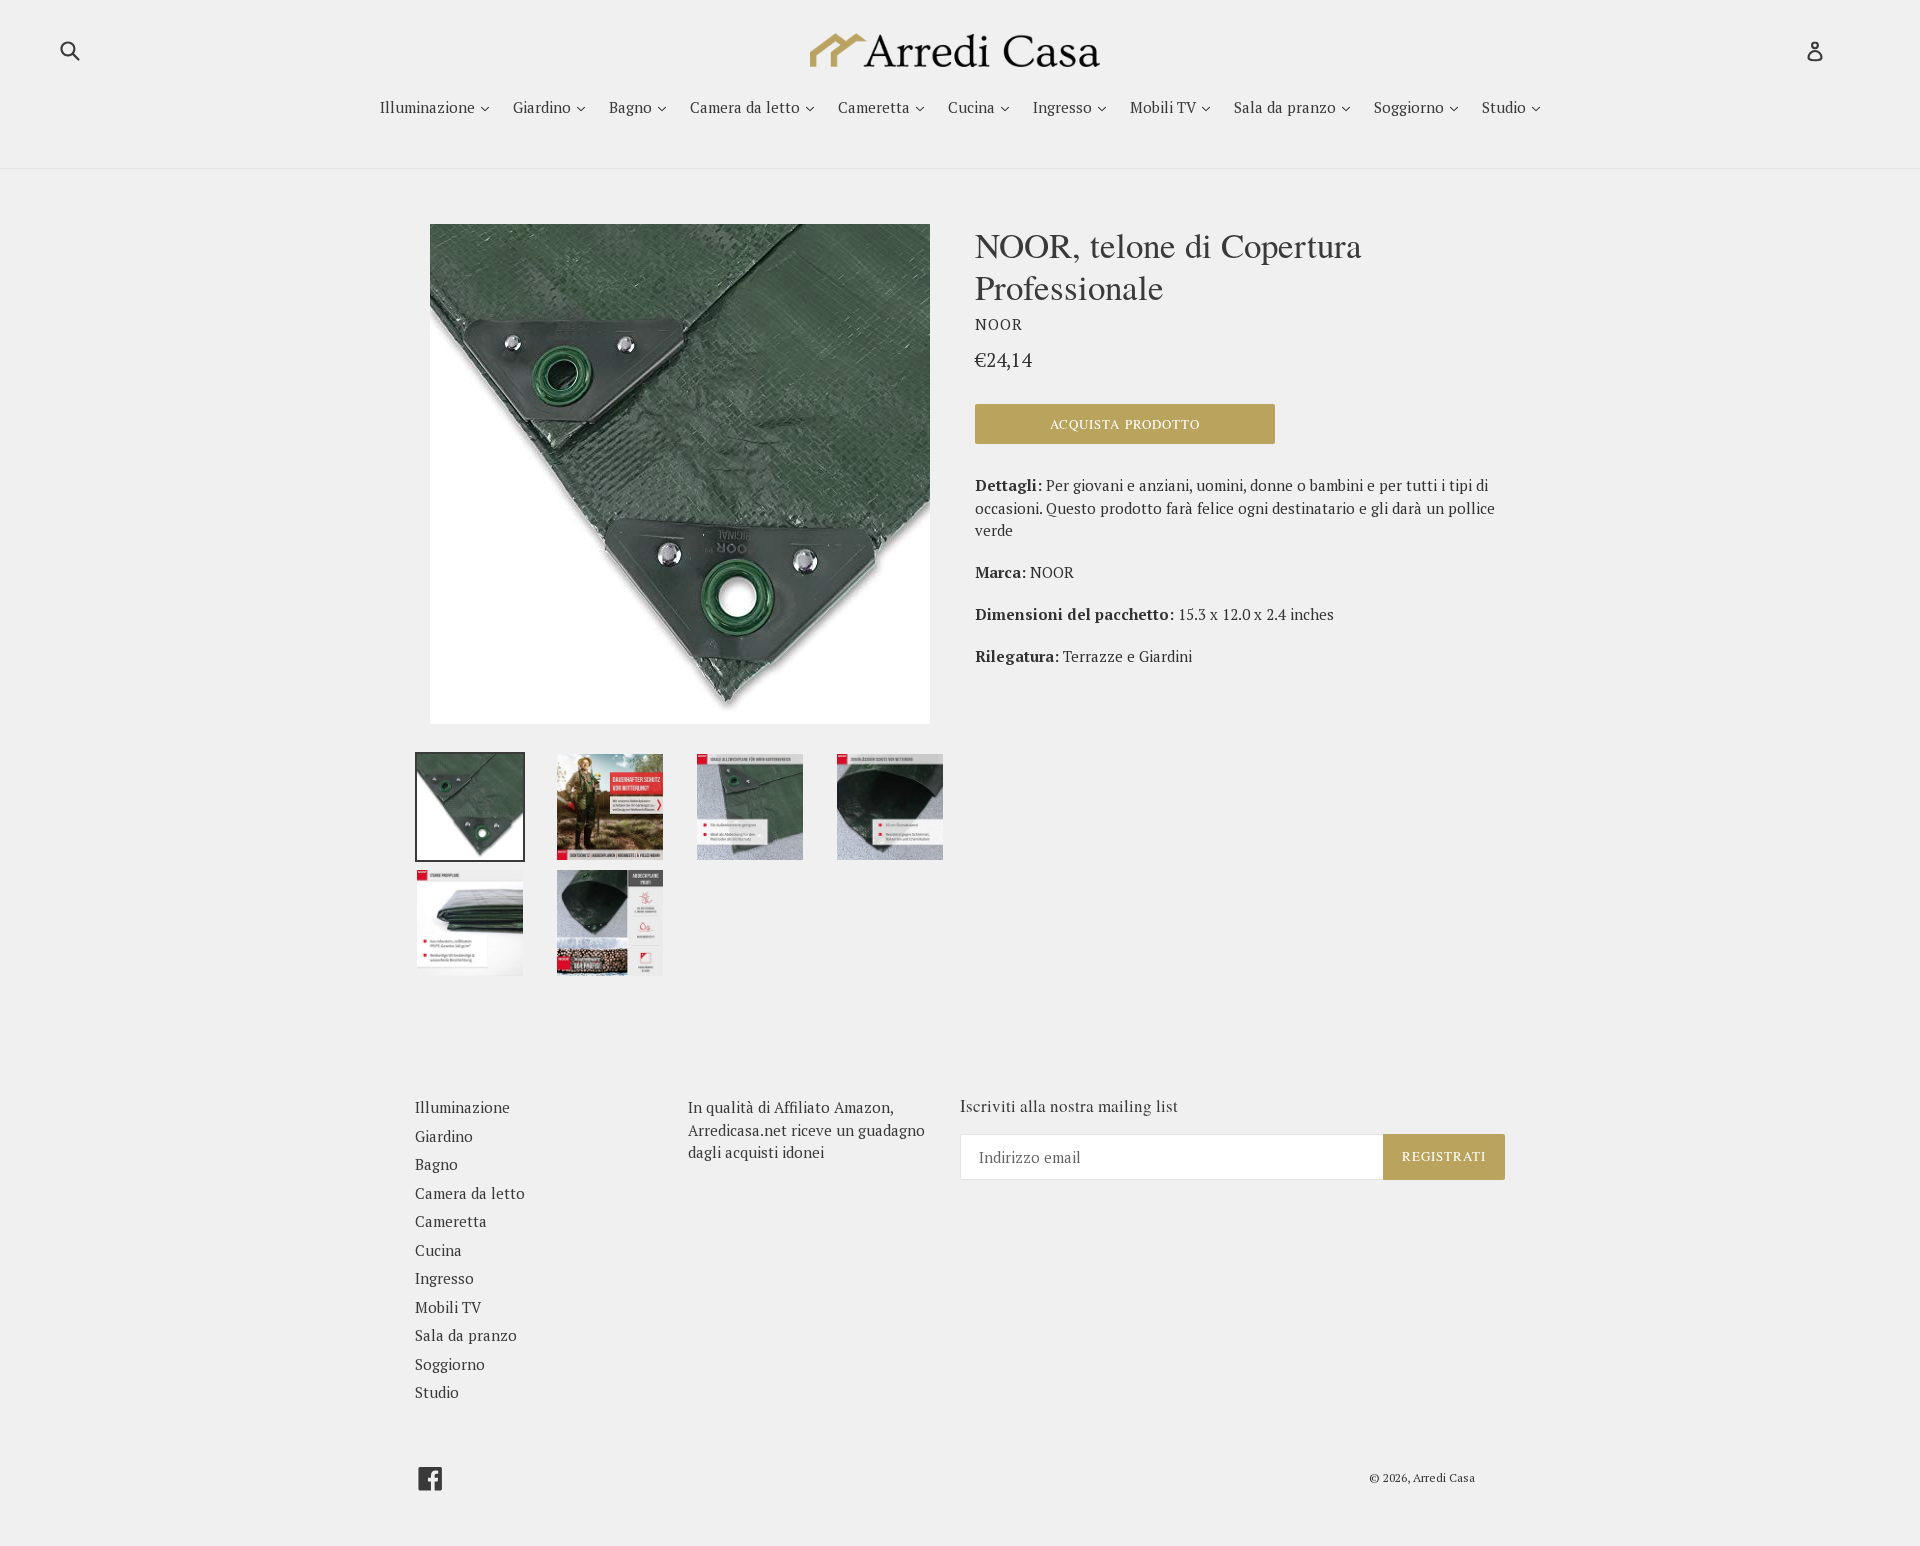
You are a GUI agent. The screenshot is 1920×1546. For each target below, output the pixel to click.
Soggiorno (1411, 107)
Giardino (544, 107)
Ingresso (1064, 107)
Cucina (973, 107)
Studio (1506, 107)
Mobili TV (1165, 107)
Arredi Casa (1444, 1477)
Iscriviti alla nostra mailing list (1069, 1106)
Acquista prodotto (1125, 424)
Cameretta (876, 107)
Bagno (632, 107)
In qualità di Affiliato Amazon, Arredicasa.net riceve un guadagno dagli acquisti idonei (806, 1129)
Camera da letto (747, 107)
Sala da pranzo (1287, 107)
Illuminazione (429, 107)
